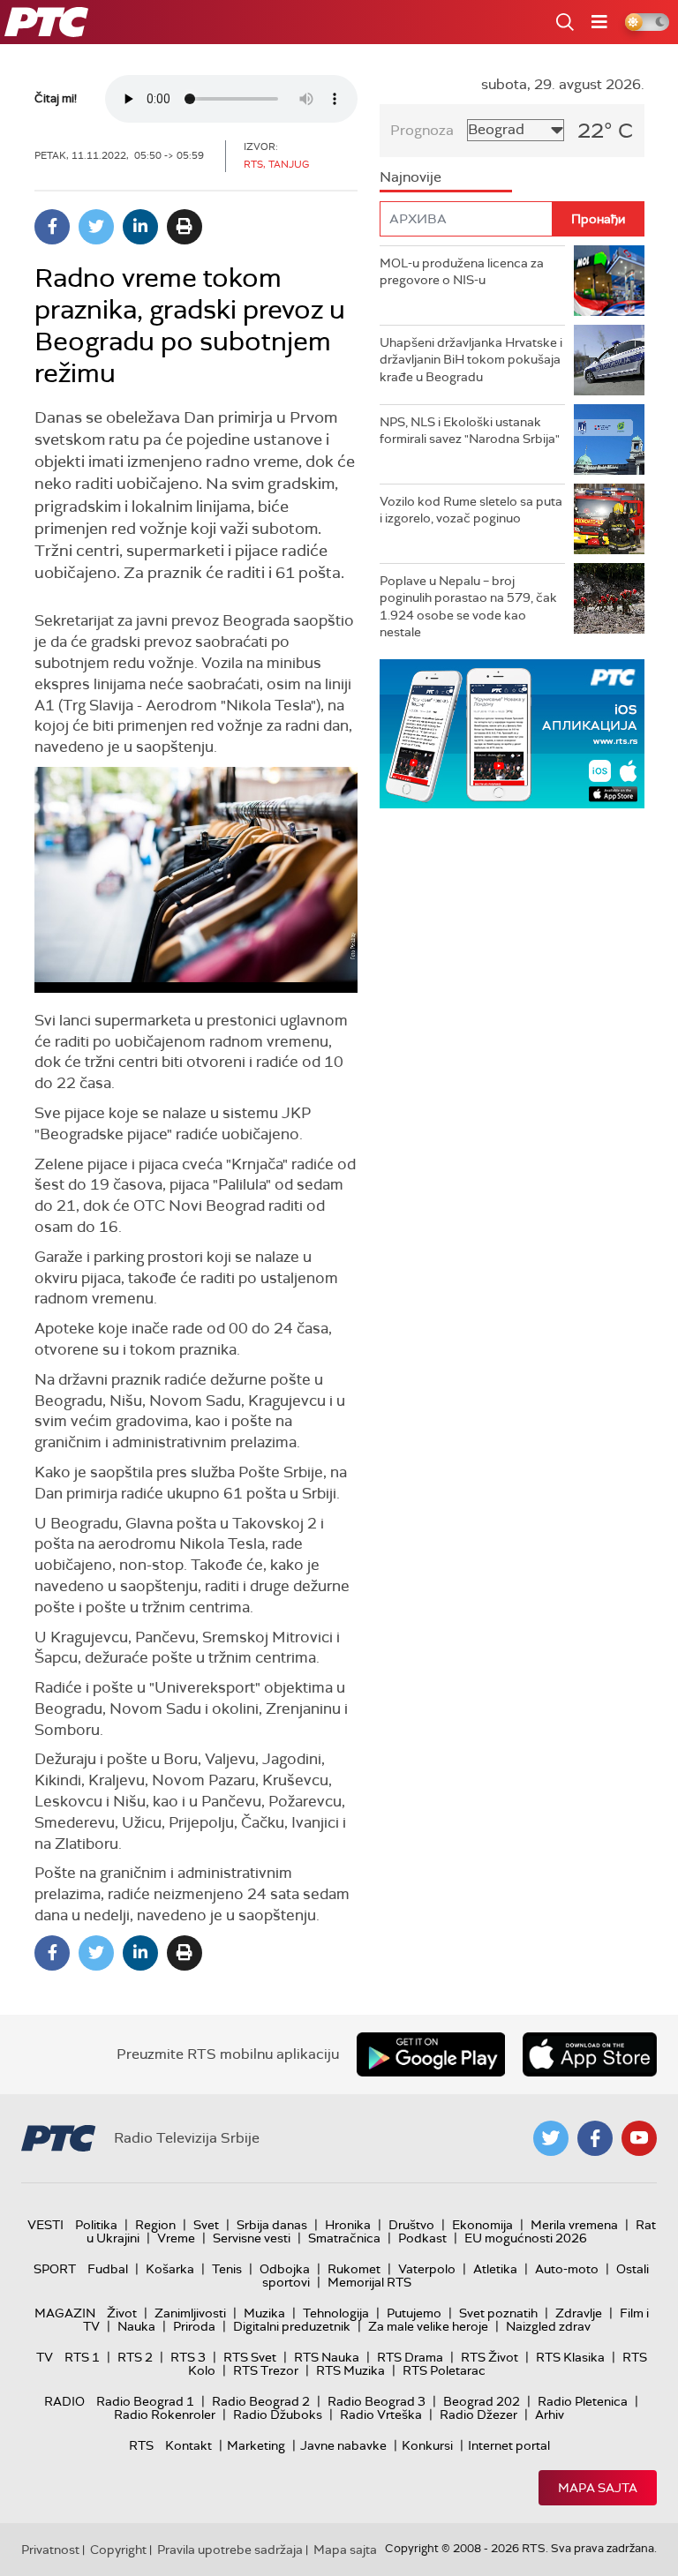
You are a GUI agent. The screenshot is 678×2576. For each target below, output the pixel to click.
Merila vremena (574, 2225)
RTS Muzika (350, 2370)
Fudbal (108, 2269)
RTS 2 (135, 2357)
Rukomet (354, 2269)
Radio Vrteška (381, 2415)
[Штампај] (185, 227)
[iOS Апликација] (512, 734)
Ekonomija (482, 2225)
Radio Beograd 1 (145, 2401)
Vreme (176, 2238)
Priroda (194, 2326)
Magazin (65, 2313)
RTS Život (490, 2357)
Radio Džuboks (278, 2415)
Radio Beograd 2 (261, 2401)
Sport (55, 2269)
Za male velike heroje (428, 2326)
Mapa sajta (598, 2488)
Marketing (256, 2445)
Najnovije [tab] (411, 177)
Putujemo (414, 2313)
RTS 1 (82, 2357)
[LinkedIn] (140, 227)
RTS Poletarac (444, 2370)
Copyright (118, 2550)
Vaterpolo (427, 2269)
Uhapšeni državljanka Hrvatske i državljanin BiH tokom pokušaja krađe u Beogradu (471, 360)
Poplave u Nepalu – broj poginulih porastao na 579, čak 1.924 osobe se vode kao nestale (468, 607)
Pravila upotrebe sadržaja (230, 2550)
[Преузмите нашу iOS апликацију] (590, 2054)
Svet (206, 2225)
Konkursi (427, 2445)
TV (45, 2357)
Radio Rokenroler (165, 2415)
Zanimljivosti (190, 2313)
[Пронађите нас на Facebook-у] (595, 2138)
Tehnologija (336, 2313)
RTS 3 (188, 2357)
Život (122, 2313)
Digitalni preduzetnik (292, 2326)
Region (155, 2225)
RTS (141, 2445)
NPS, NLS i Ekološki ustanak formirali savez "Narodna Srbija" (470, 431)
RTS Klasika (570, 2357)
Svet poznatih (498, 2313)
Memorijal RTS (369, 2282)
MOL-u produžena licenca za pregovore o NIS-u (462, 272)
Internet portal (509, 2445)
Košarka (170, 2269)
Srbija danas (272, 2225)
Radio (64, 2401)
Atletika (495, 2269)
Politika (96, 2225)
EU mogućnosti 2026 (526, 2238)
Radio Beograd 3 (377, 2401)
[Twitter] (96, 227)
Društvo (411, 2225)
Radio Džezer (478, 2415)
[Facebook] (52, 227)
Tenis (227, 2269)
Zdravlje (579, 2313)
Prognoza (422, 130)
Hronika (348, 2225)
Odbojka (285, 2269)
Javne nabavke (343, 2445)
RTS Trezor (266, 2370)
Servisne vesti (252, 2238)
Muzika (264, 2313)
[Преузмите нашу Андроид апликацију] (431, 2054)
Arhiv (550, 2415)
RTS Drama (410, 2357)
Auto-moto (567, 2269)
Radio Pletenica (583, 2401)
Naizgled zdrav (548, 2326)
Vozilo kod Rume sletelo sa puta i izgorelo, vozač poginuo (471, 510)
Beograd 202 (482, 2401)
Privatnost (50, 2550)
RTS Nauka (327, 2357)
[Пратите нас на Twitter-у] (551, 2138)
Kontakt (188, 2445)
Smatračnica (344, 2238)
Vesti (45, 2225)
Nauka (136, 2326)
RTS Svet (250, 2357)
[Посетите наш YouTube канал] (639, 2138)
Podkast (422, 2238)
